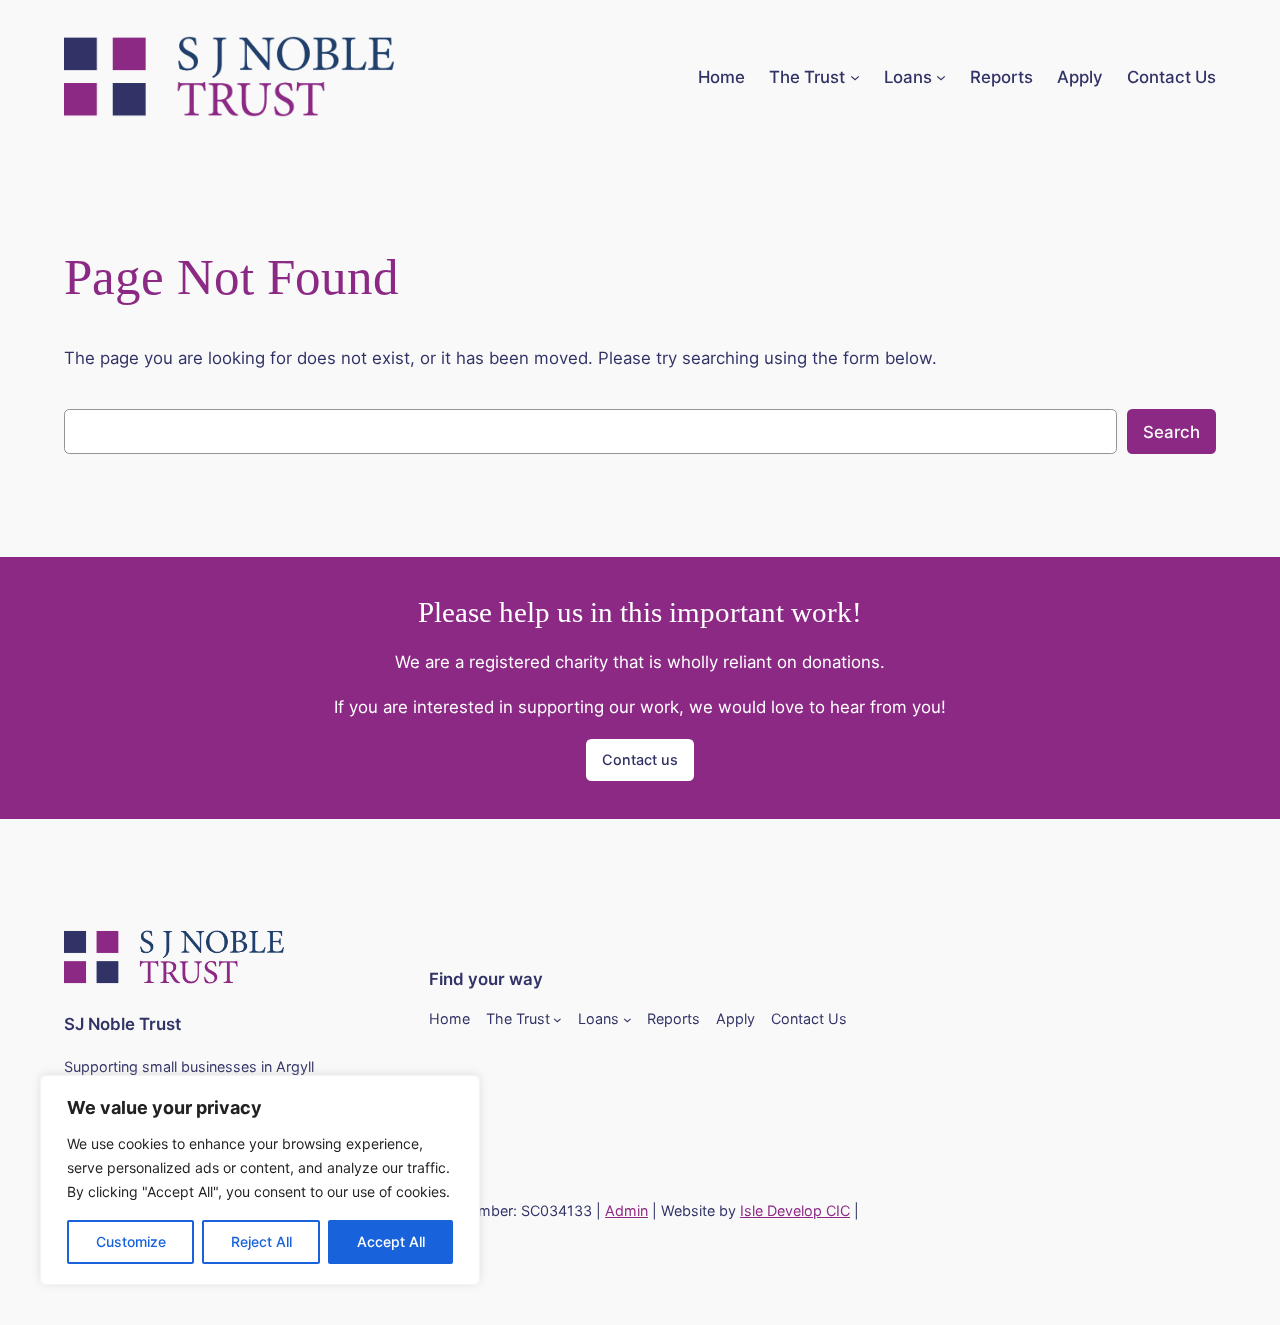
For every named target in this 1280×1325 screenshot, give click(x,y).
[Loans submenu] (941, 77)
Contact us (640, 759)
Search (1171, 432)
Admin (626, 1210)
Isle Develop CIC (795, 1210)
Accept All (391, 1241)
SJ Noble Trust (122, 1024)
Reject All (261, 1241)
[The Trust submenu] (855, 77)
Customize (131, 1241)
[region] (260, 1180)
